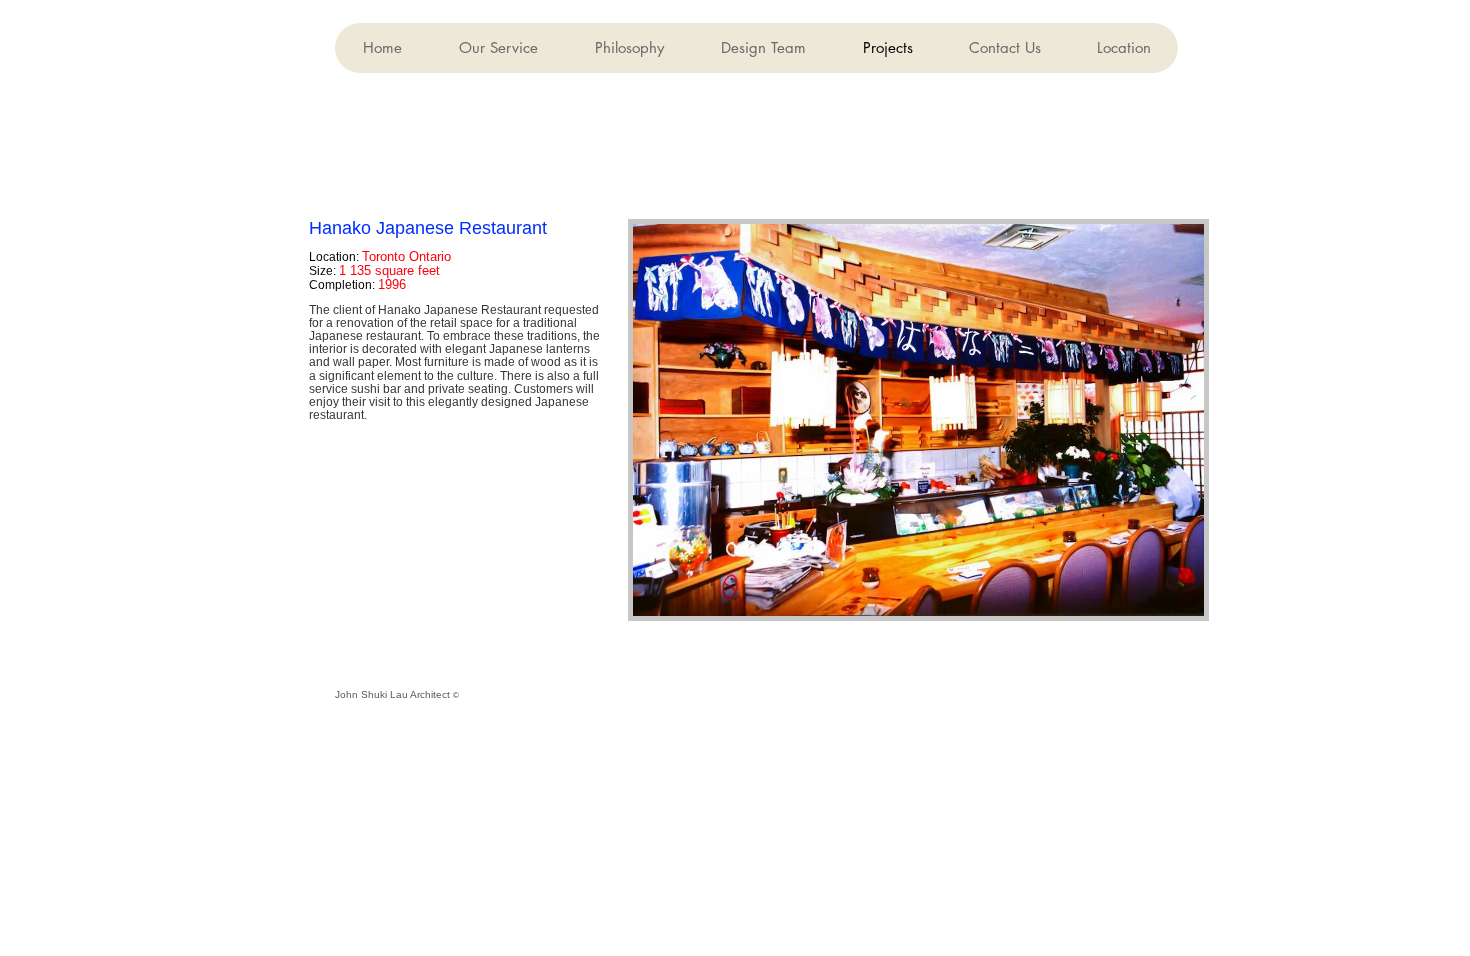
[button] (763, 48)
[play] (1162, 598)
